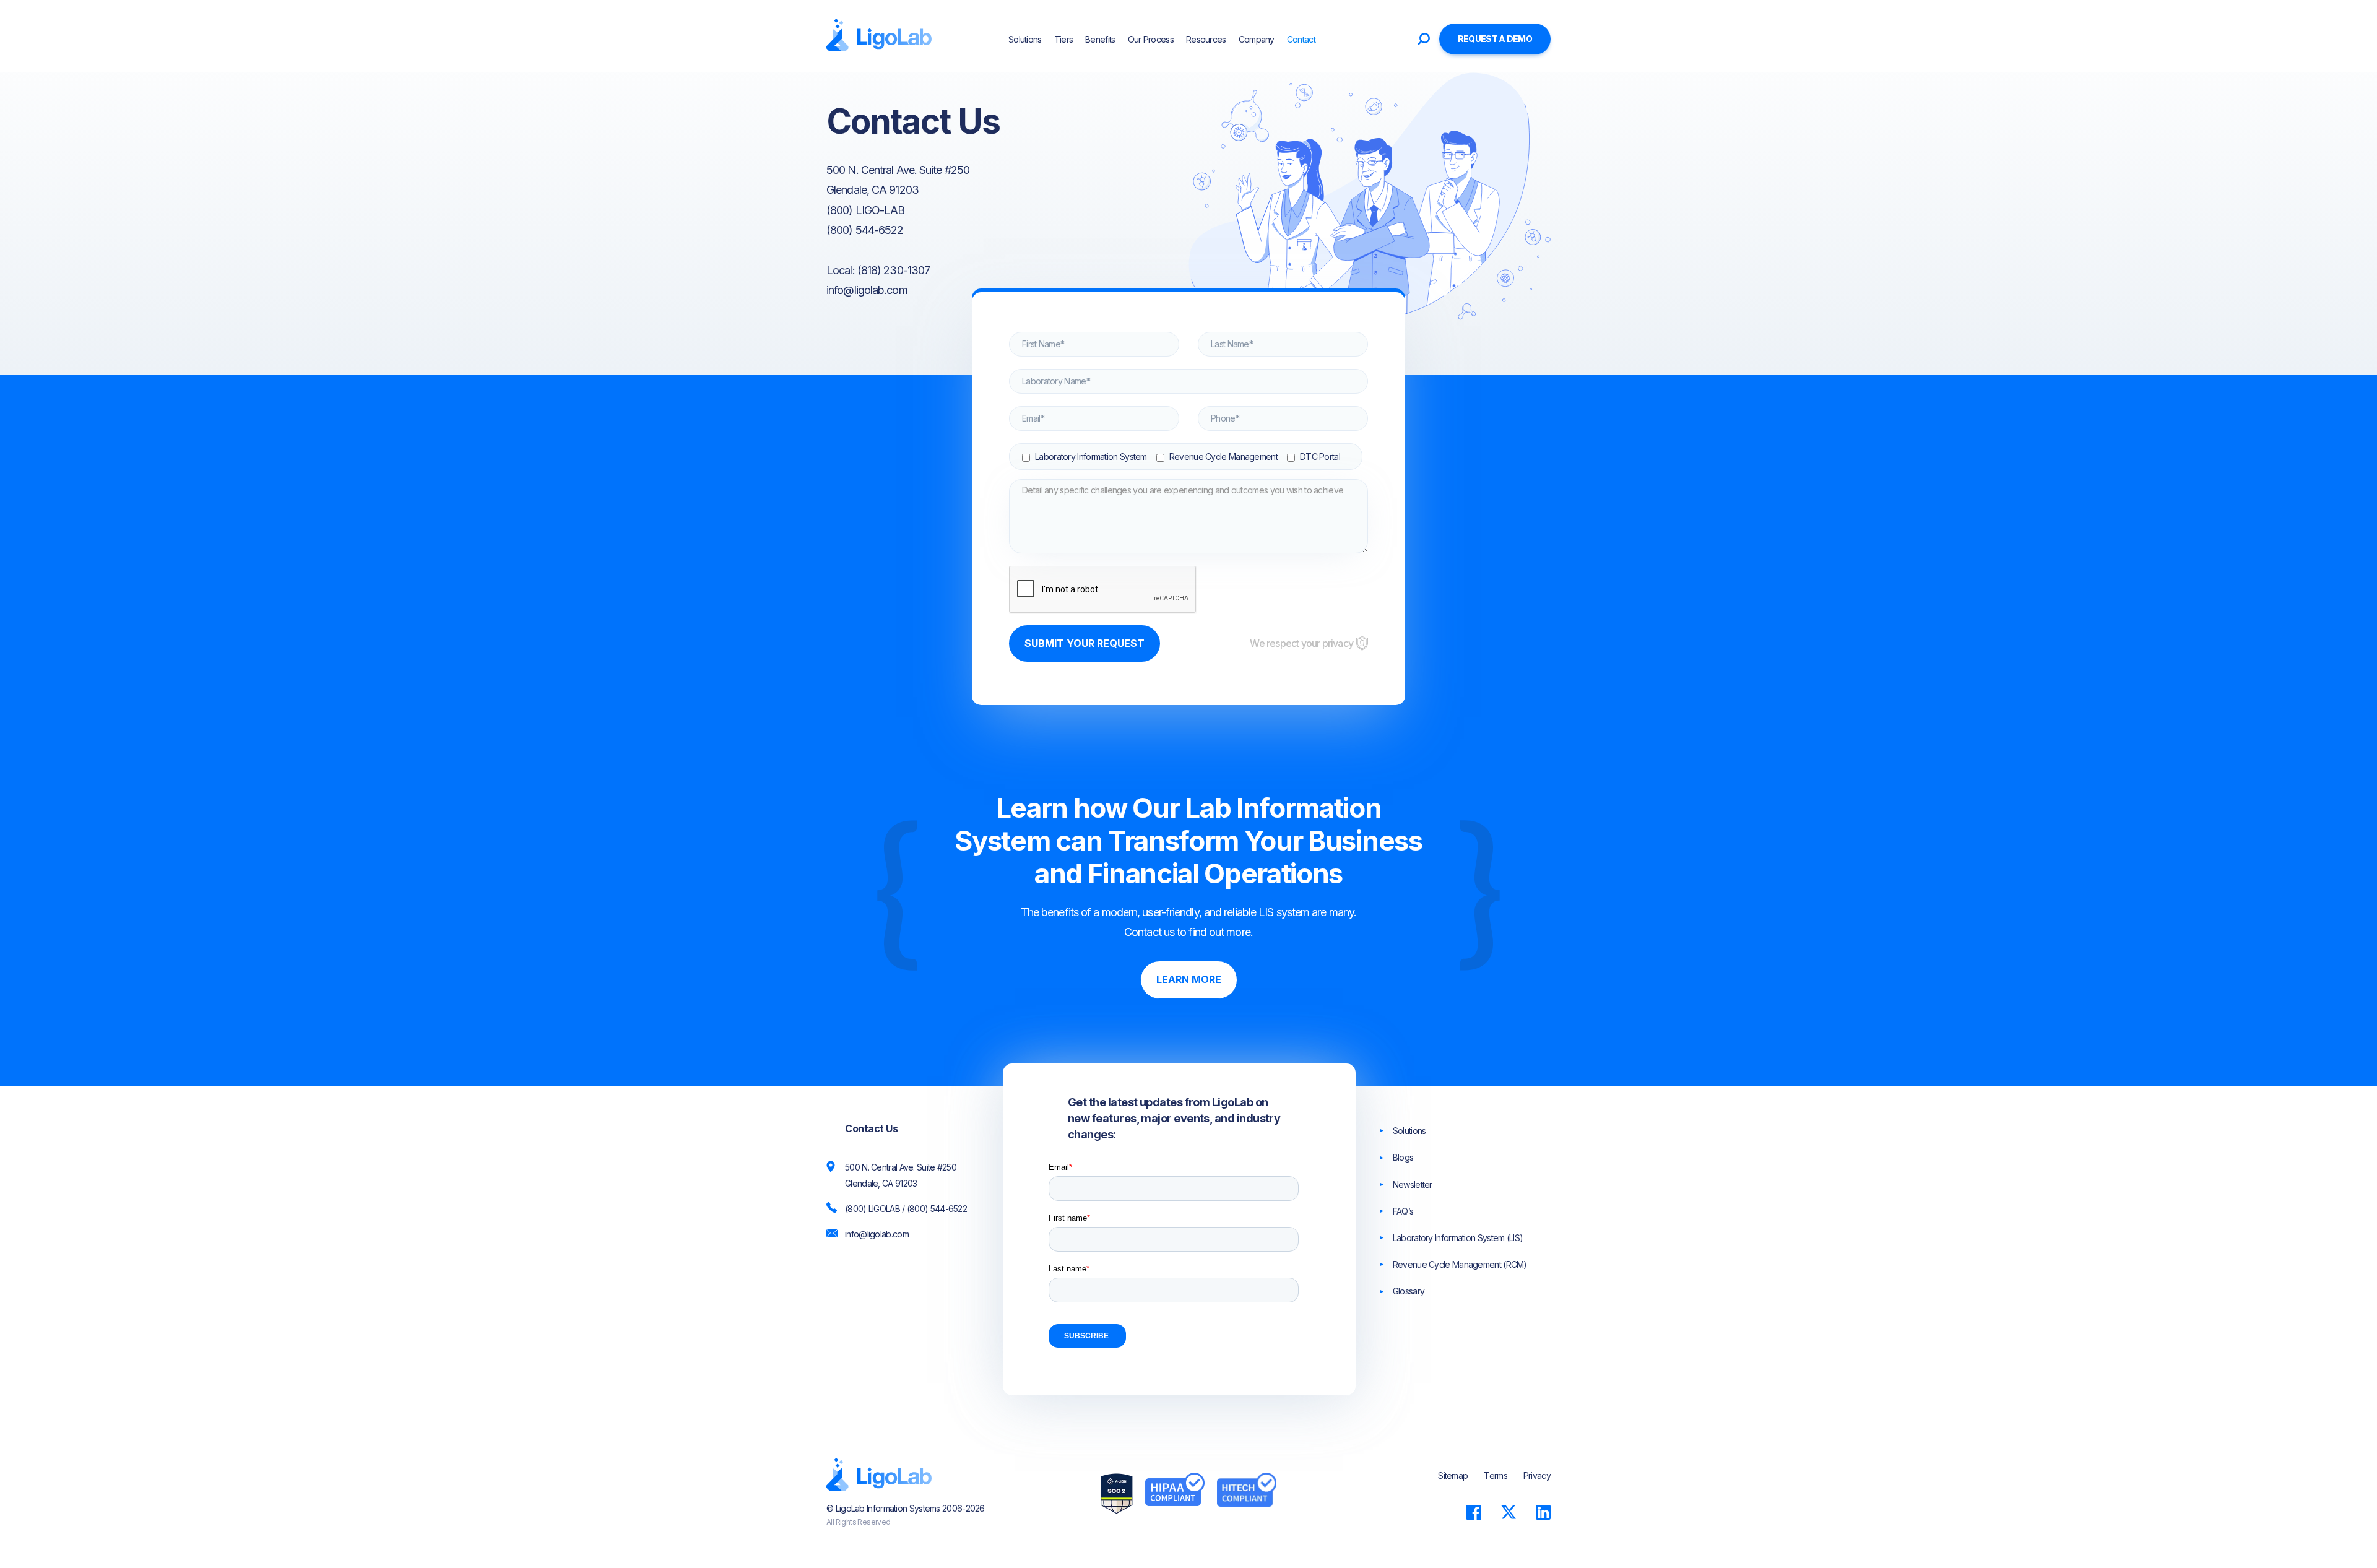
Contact (1301, 39)
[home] (879, 36)
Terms (1496, 1475)
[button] (1333, 39)
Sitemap (1453, 1475)
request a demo (1495, 39)
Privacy (1537, 1475)
